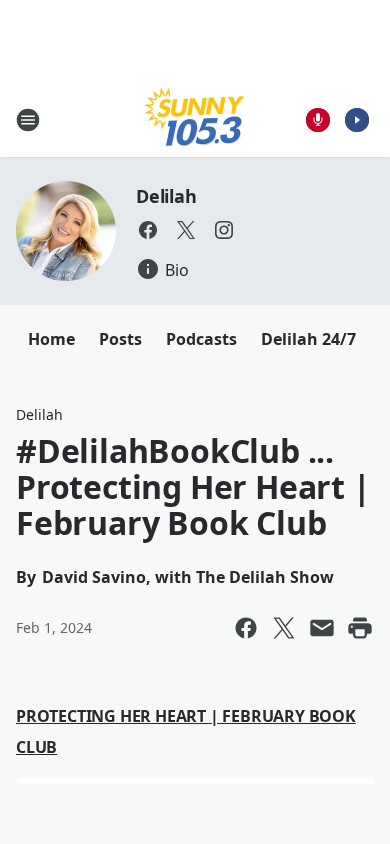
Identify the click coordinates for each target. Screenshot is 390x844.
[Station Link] (195, 119)
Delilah (166, 196)
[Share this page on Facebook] (246, 628)
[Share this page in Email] (322, 628)
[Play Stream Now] (357, 120)
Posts (120, 339)
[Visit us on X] (186, 230)
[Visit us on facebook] (148, 230)
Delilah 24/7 (308, 339)
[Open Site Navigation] (28, 120)
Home (51, 339)
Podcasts (201, 339)
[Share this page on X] (284, 628)
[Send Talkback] (318, 120)
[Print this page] (360, 628)
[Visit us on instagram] (224, 230)
